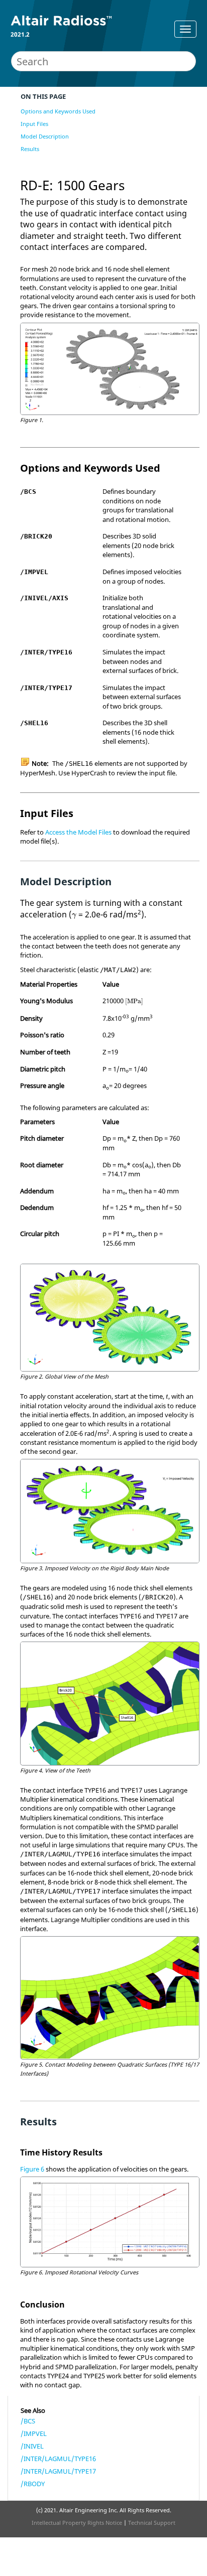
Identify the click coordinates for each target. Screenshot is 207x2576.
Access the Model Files (78, 832)
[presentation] (74, 916)
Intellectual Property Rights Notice (77, 2523)
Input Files (34, 124)
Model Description (45, 136)
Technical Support (152, 2523)
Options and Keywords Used (58, 111)
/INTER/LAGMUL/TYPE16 (58, 2459)
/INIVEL (32, 2446)
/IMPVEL (34, 2433)
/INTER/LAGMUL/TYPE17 (58, 2471)
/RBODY (33, 2484)
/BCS (28, 2421)
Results (30, 149)
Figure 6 (32, 2169)
